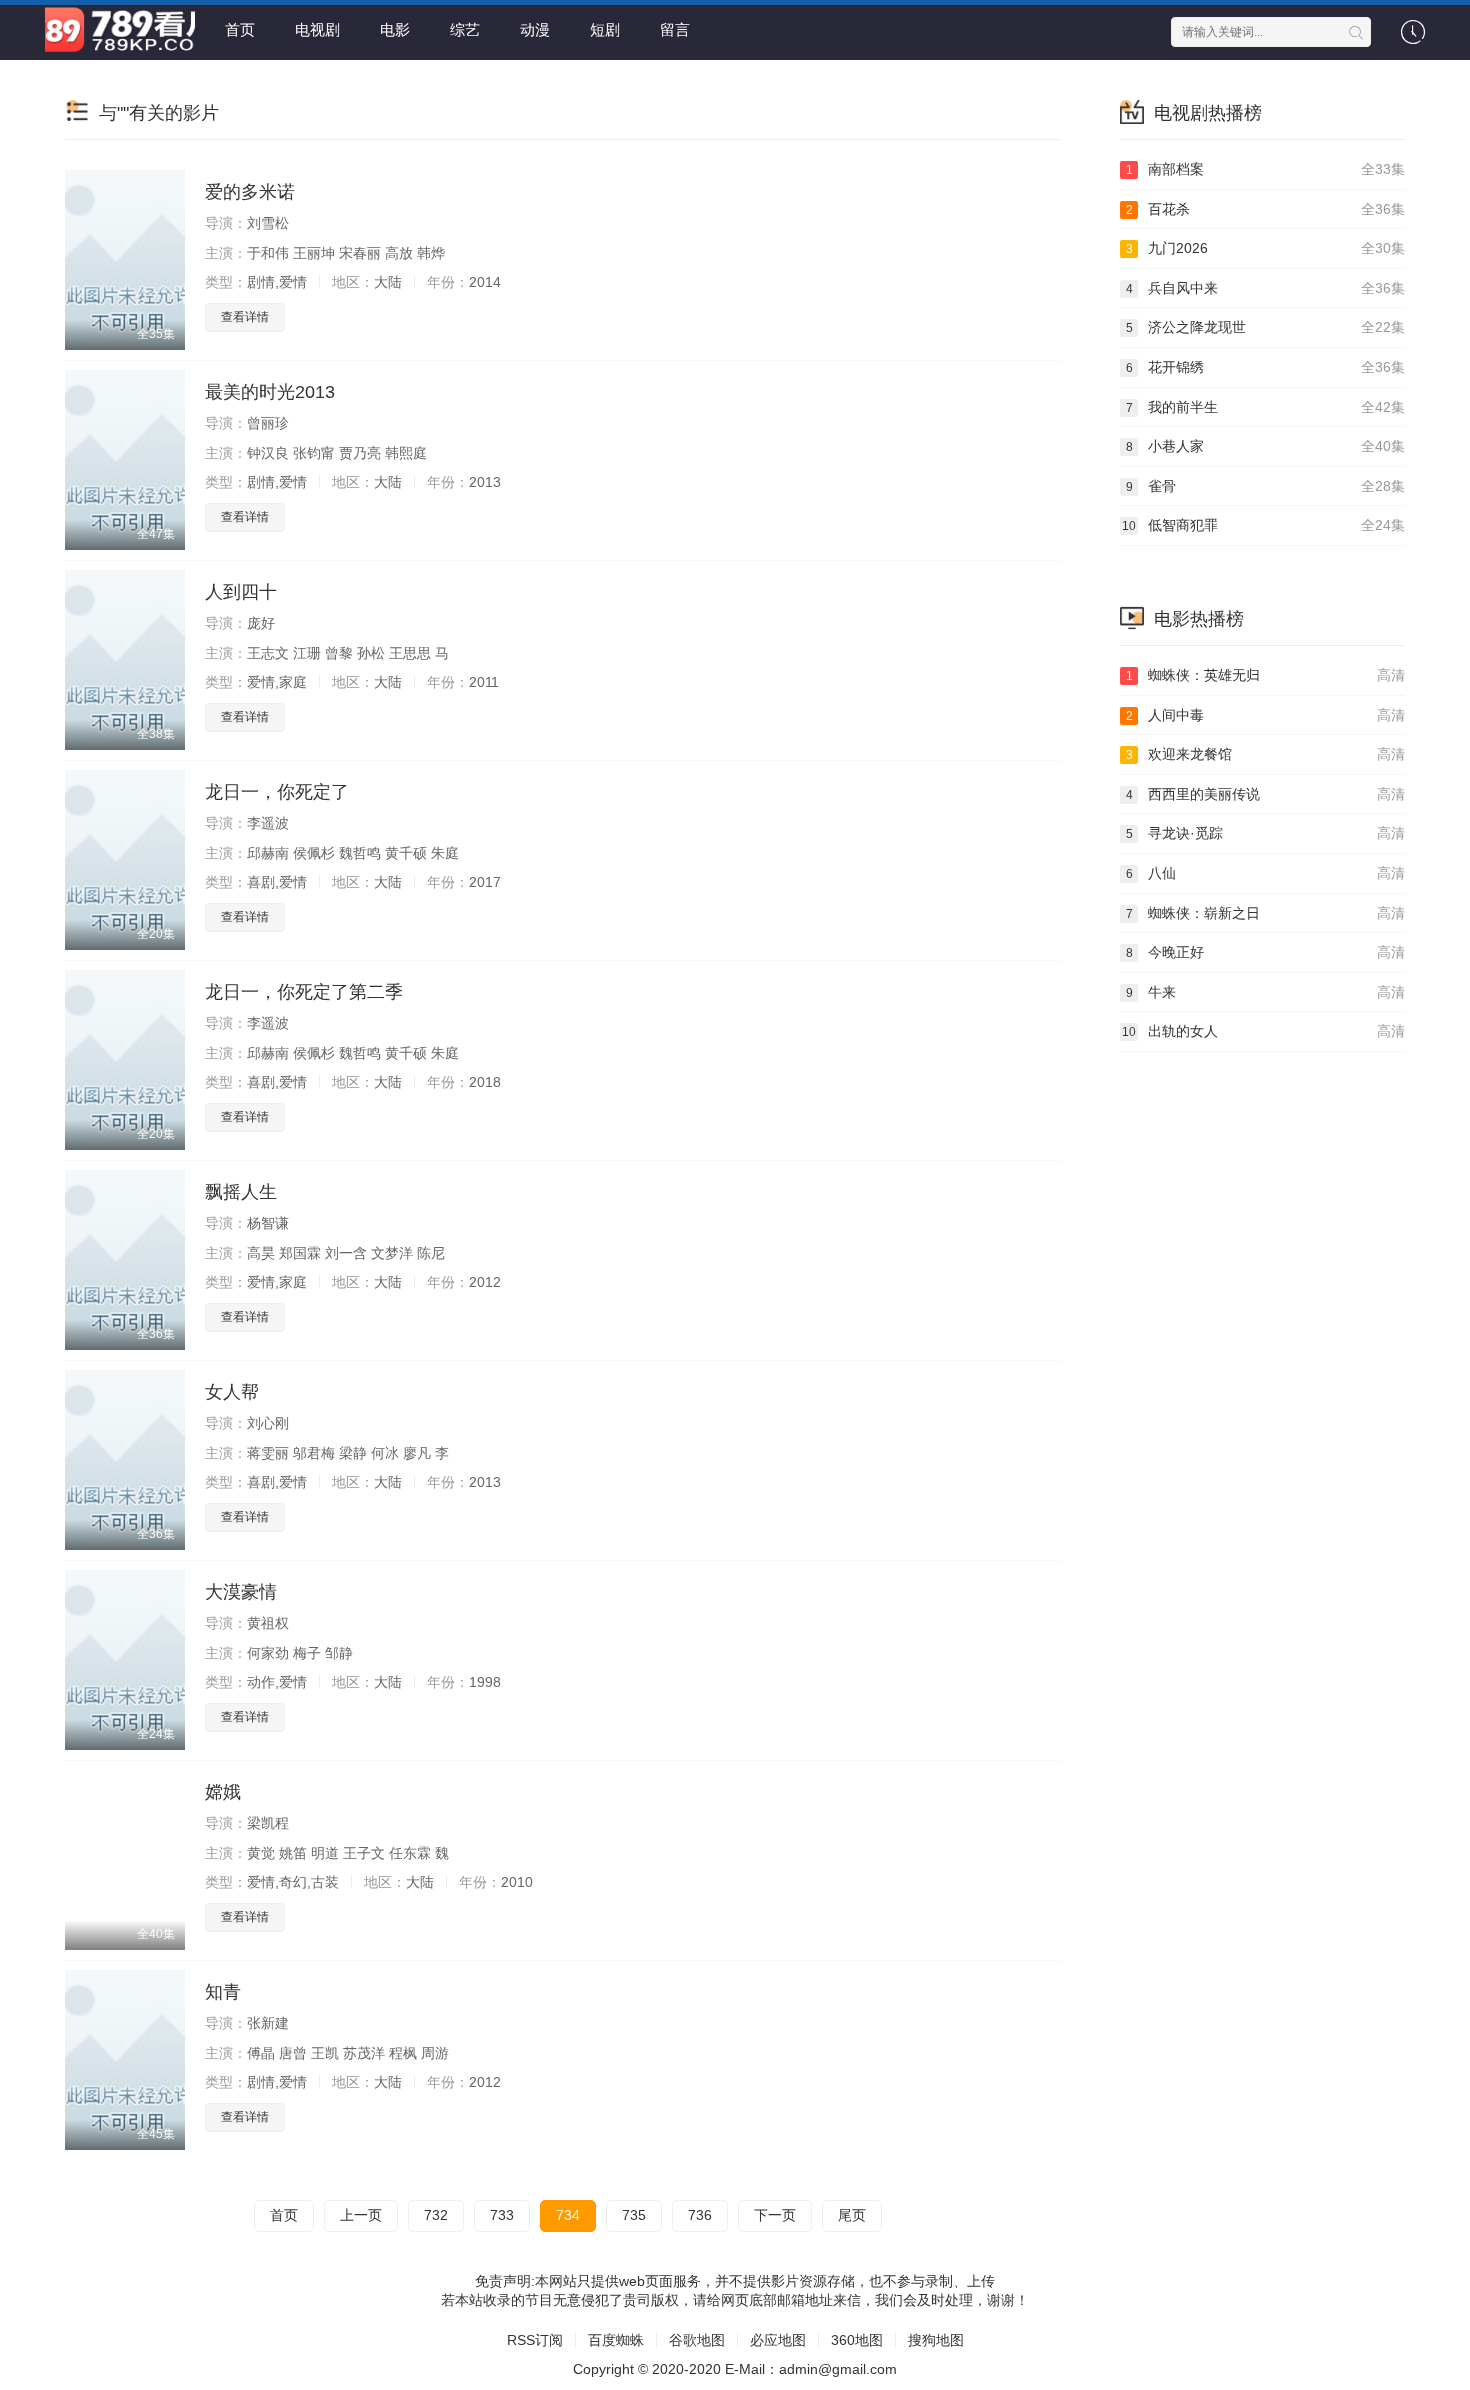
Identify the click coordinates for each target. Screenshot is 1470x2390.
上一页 (361, 2215)
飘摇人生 (241, 1192)
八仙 (1265, 873)
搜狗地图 (936, 2340)
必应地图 (778, 2340)
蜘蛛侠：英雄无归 (1265, 675)
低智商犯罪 (1263, 525)
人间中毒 (1265, 715)
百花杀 (1265, 209)
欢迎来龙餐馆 (1265, 754)
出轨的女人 (1263, 1031)
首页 (240, 29)
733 (502, 2215)
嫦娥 (223, 1792)
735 (634, 2215)
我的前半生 (1265, 407)
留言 (675, 29)
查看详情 (245, 317)
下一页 (775, 2215)
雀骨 (1265, 486)
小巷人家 (1265, 446)
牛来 (1265, 992)
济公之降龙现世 (1265, 327)
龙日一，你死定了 (277, 792)
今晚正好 (1265, 952)
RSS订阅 (535, 2340)
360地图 (857, 2340)
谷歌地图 (697, 2340)
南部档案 (1265, 169)
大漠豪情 (241, 1592)
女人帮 (232, 1392)
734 (568, 2215)
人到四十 (241, 592)
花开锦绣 (1265, 367)
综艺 (465, 29)
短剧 (605, 29)
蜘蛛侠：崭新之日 (1265, 913)
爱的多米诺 (250, 192)
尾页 (852, 2215)
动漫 (535, 29)
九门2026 (1265, 248)
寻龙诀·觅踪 (1265, 833)
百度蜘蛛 (616, 2340)
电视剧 (317, 29)
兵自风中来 (1265, 288)
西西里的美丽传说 (1265, 794)
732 (436, 2215)
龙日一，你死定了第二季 (304, 992)
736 (700, 2215)
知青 (223, 1992)
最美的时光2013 (270, 392)
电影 (395, 29)
